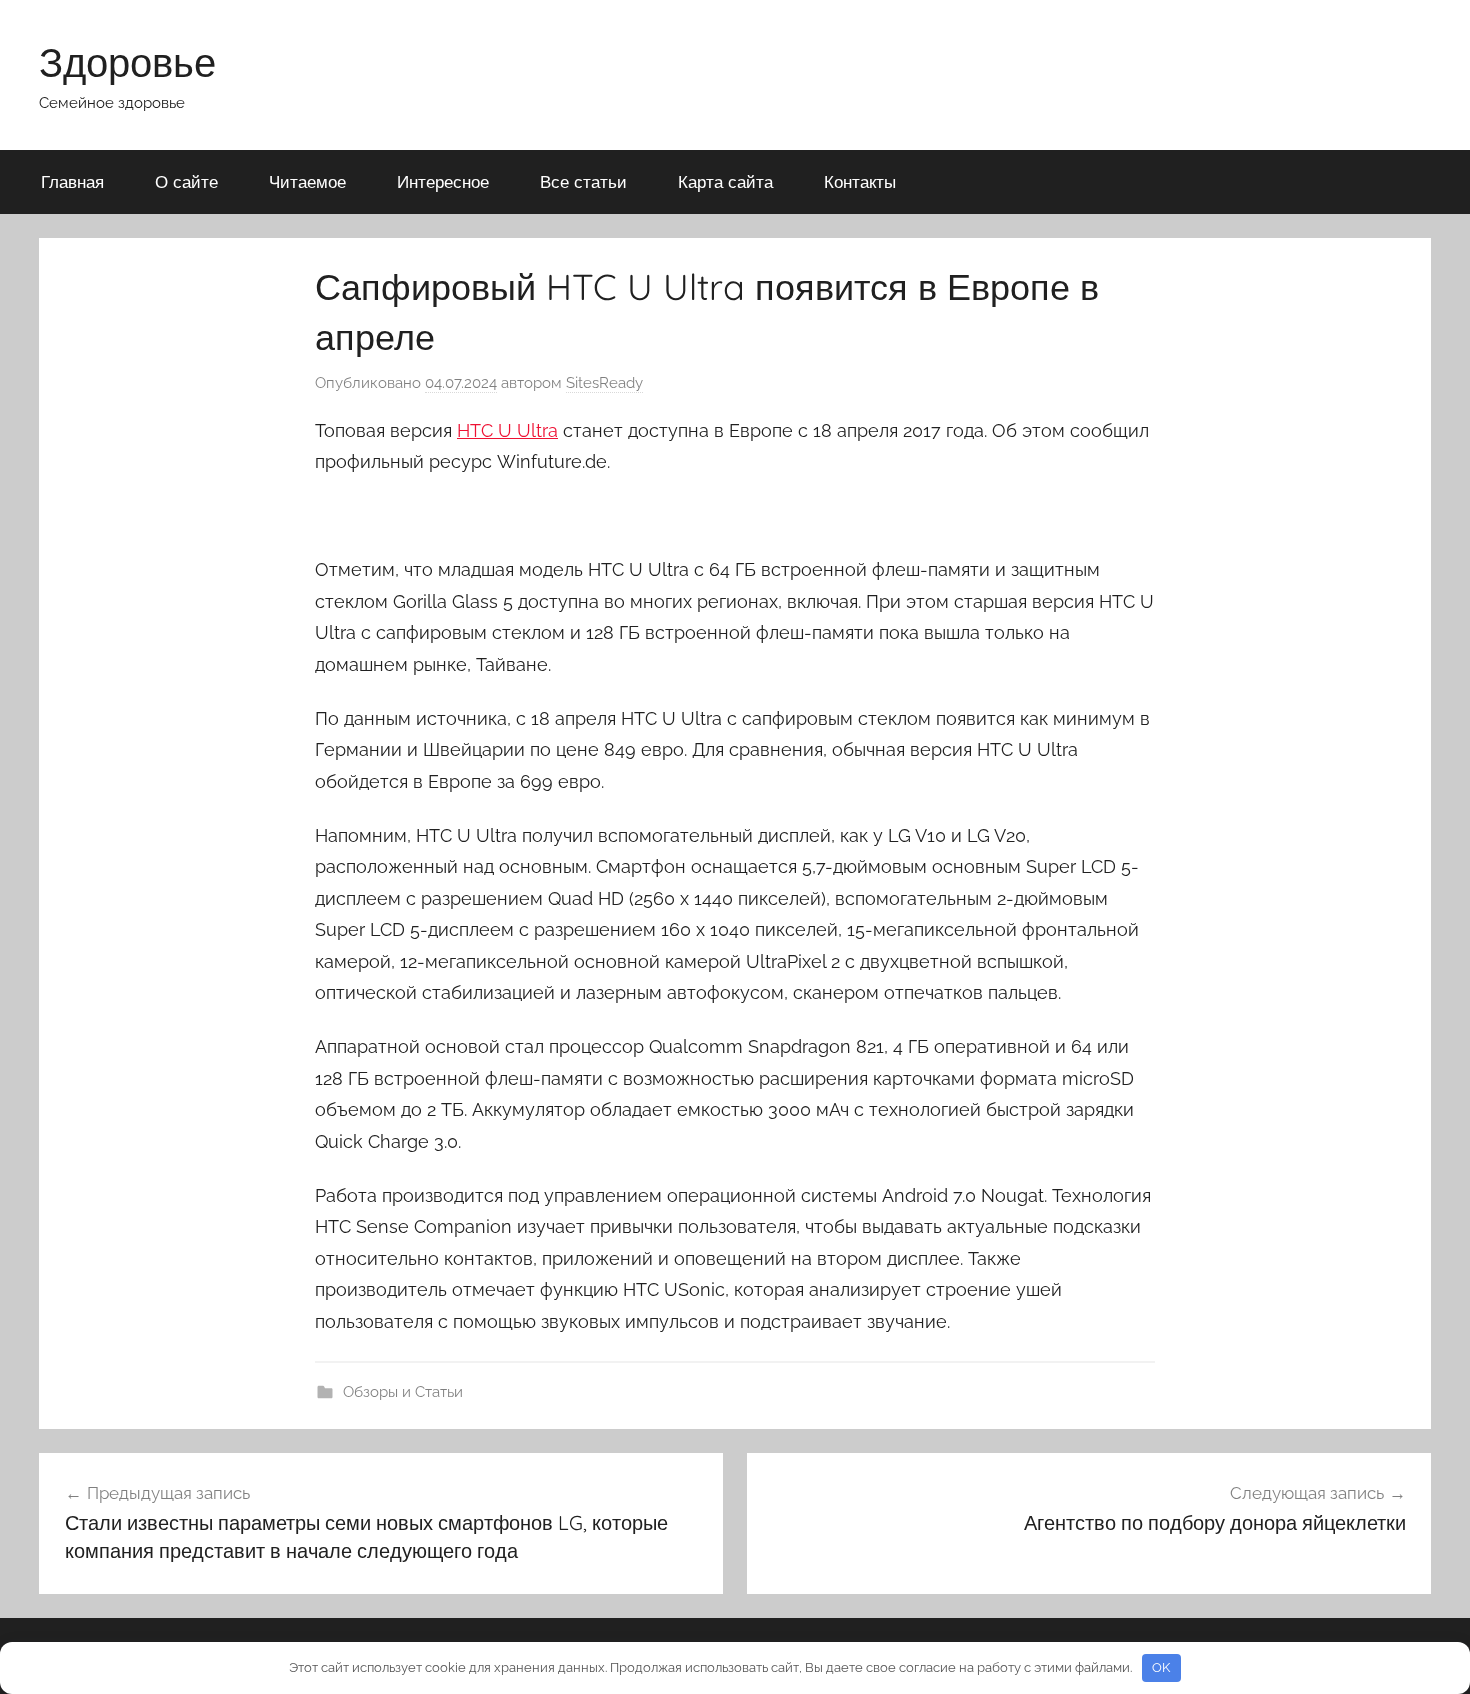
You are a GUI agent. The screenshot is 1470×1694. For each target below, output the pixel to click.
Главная (72, 181)
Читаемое (307, 181)
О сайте (186, 181)
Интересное (443, 181)
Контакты (860, 181)
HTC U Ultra (507, 430)
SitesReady (604, 383)
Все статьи (583, 181)
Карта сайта (725, 181)
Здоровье (127, 62)
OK (1161, 1667)
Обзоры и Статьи (403, 1392)
